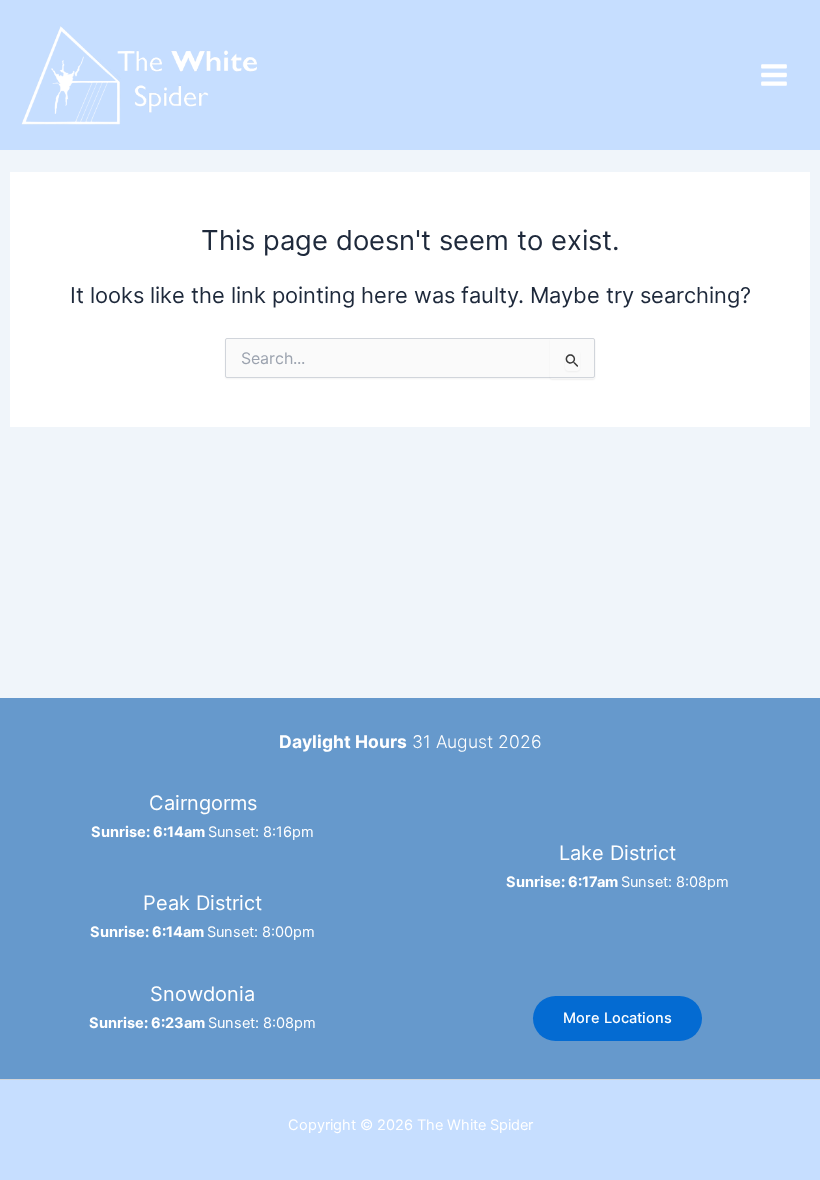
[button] (617, 1018)
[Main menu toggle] (774, 75)
